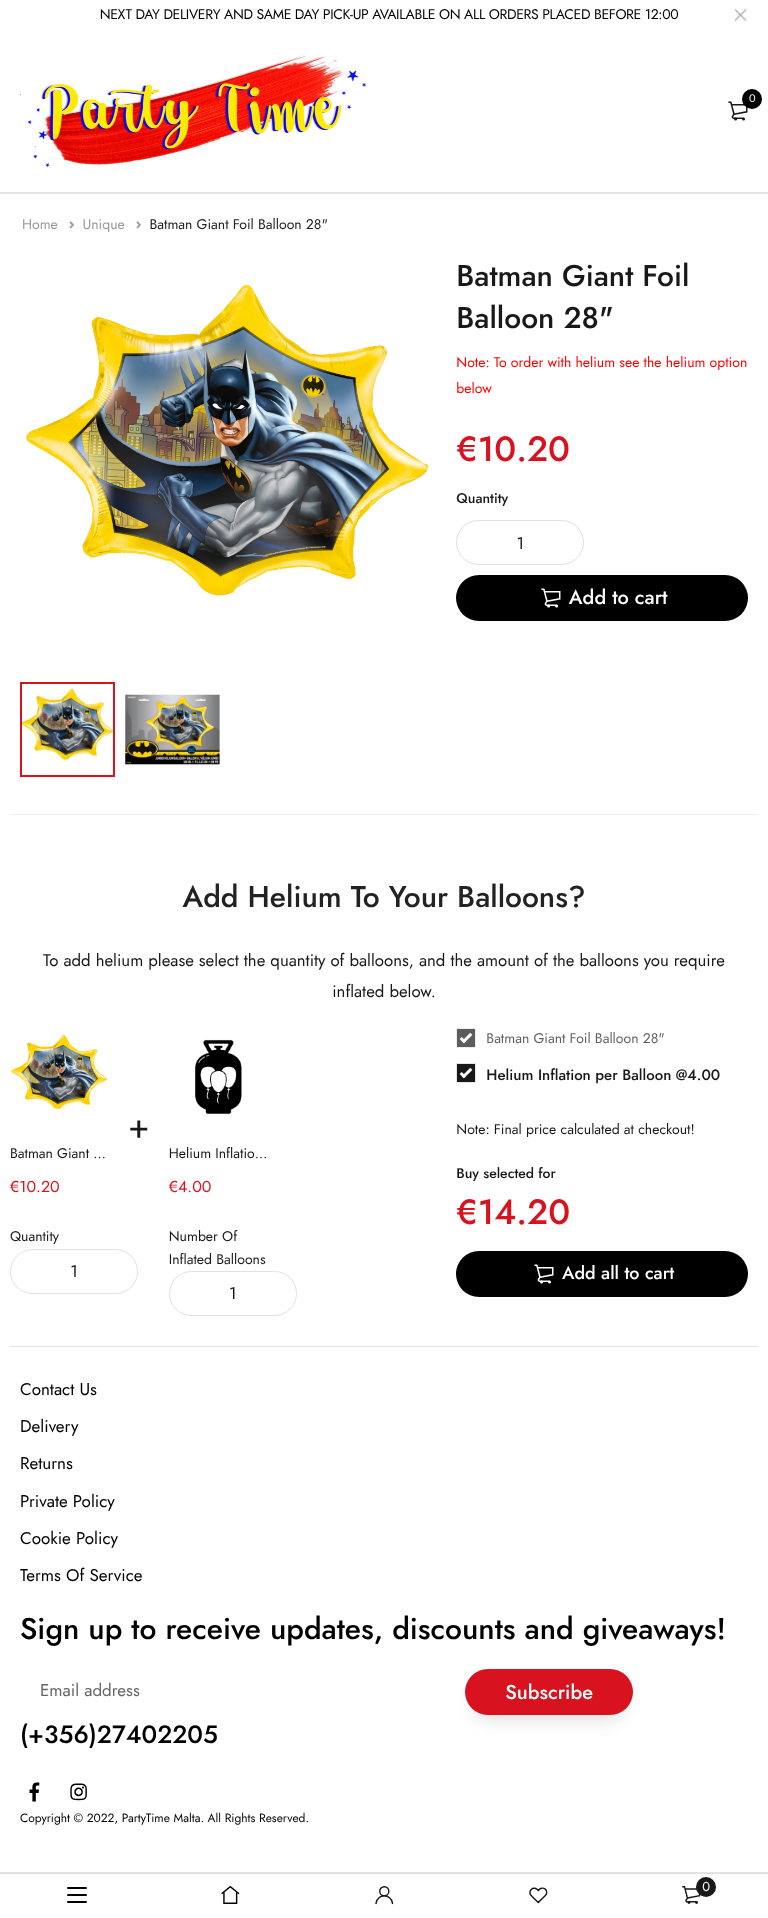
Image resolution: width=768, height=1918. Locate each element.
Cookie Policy (69, 1539)
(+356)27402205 (119, 1735)
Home (42, 225)
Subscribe (549, 1692)
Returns (46, 1464)
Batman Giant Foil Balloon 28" (99, 1154)
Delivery (49, 1427)
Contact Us (58, 1390)
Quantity (482, 499)
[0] (738, 111)
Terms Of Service (81, 1576)
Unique (105, 225)
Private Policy (67, 1502)
